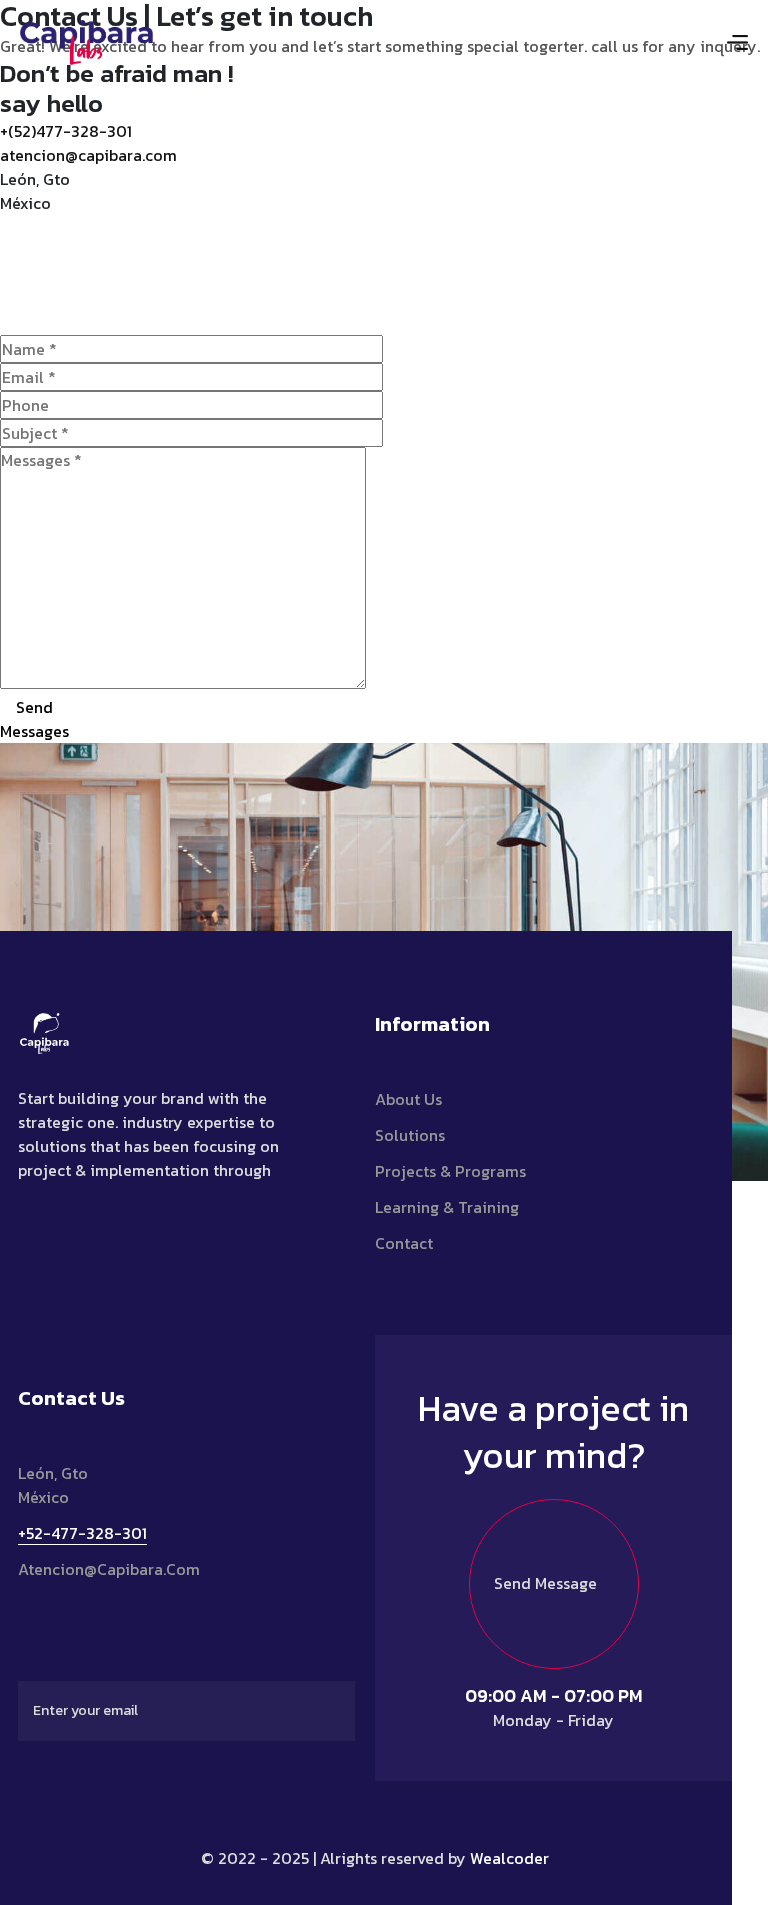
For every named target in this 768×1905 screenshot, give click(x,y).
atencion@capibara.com (88, 155)
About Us (408, 1099)
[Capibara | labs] (86, 40)
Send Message (545, 1583)
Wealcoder (509, 1858)
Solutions (410, 1135)
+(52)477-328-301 (66, 131)
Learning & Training (447, 1207)
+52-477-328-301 (82, 1533)
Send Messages (34, 719)
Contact (404, 1243)
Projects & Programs (450, 1171)
